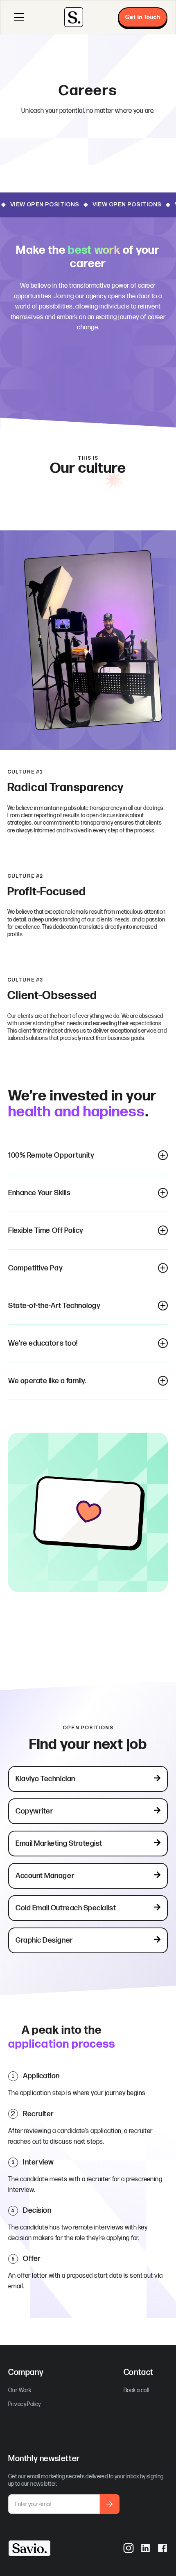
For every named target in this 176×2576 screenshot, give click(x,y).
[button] (19, 17)
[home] (74, 17)
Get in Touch (143, 17)
